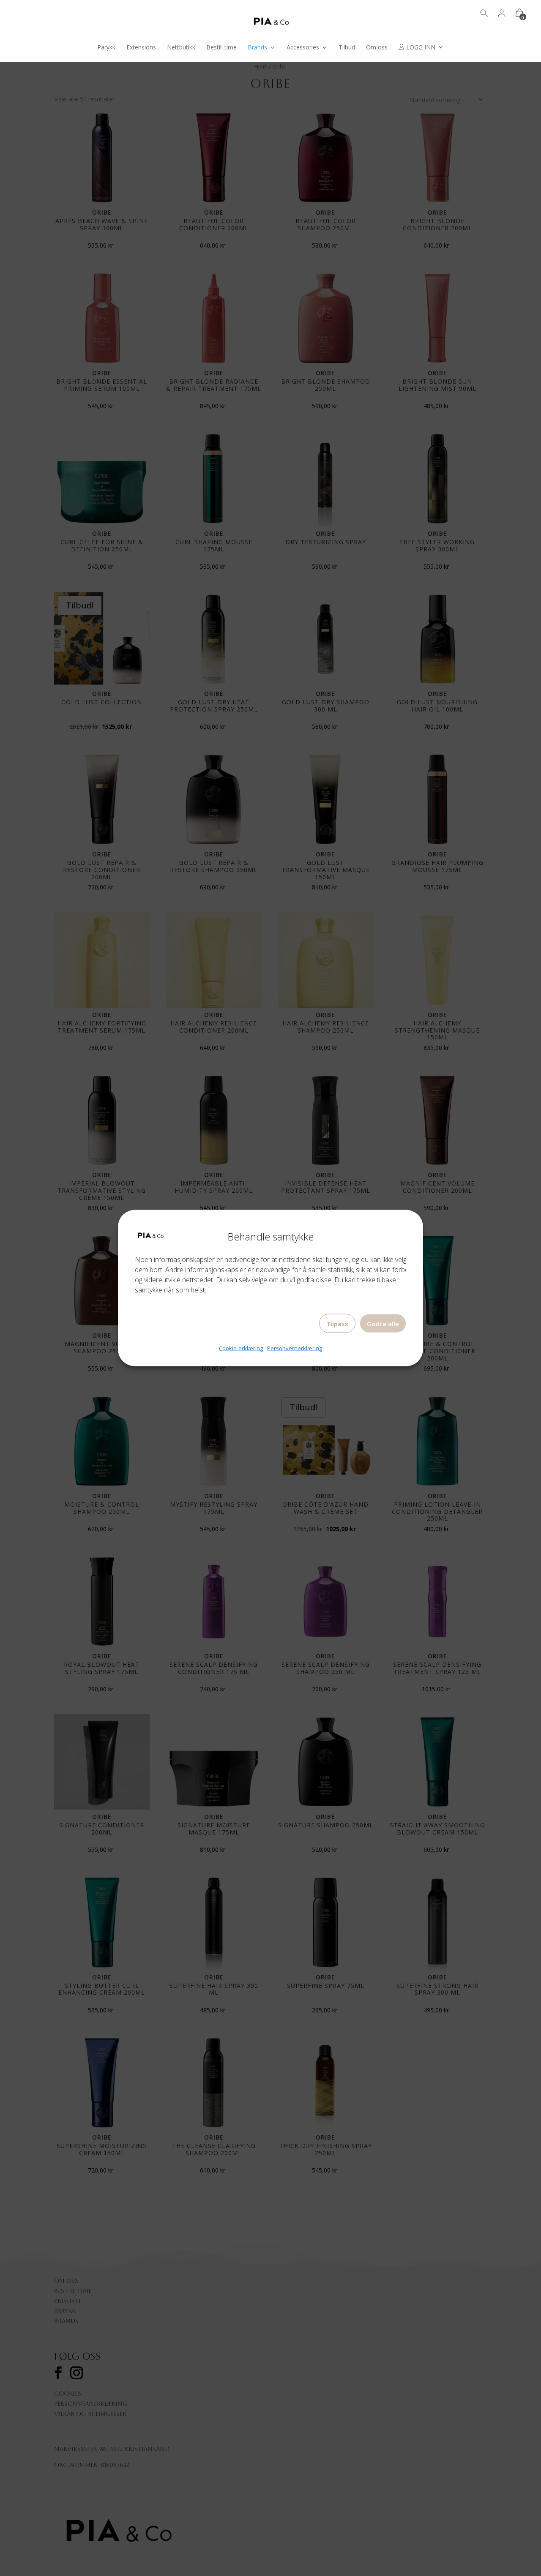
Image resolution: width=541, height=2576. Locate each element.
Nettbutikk (181, 48)
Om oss (377, 48)
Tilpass (337, 1324)
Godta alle (383, 1324)
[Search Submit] (484, 12)
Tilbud (347, 48)
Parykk (106, 48)
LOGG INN (420, 48)
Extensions (141, 48)
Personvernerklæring (295, 1348)
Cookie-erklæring (241, 1348)
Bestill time (221, 48)
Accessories (303, 48)
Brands (257, 48)
